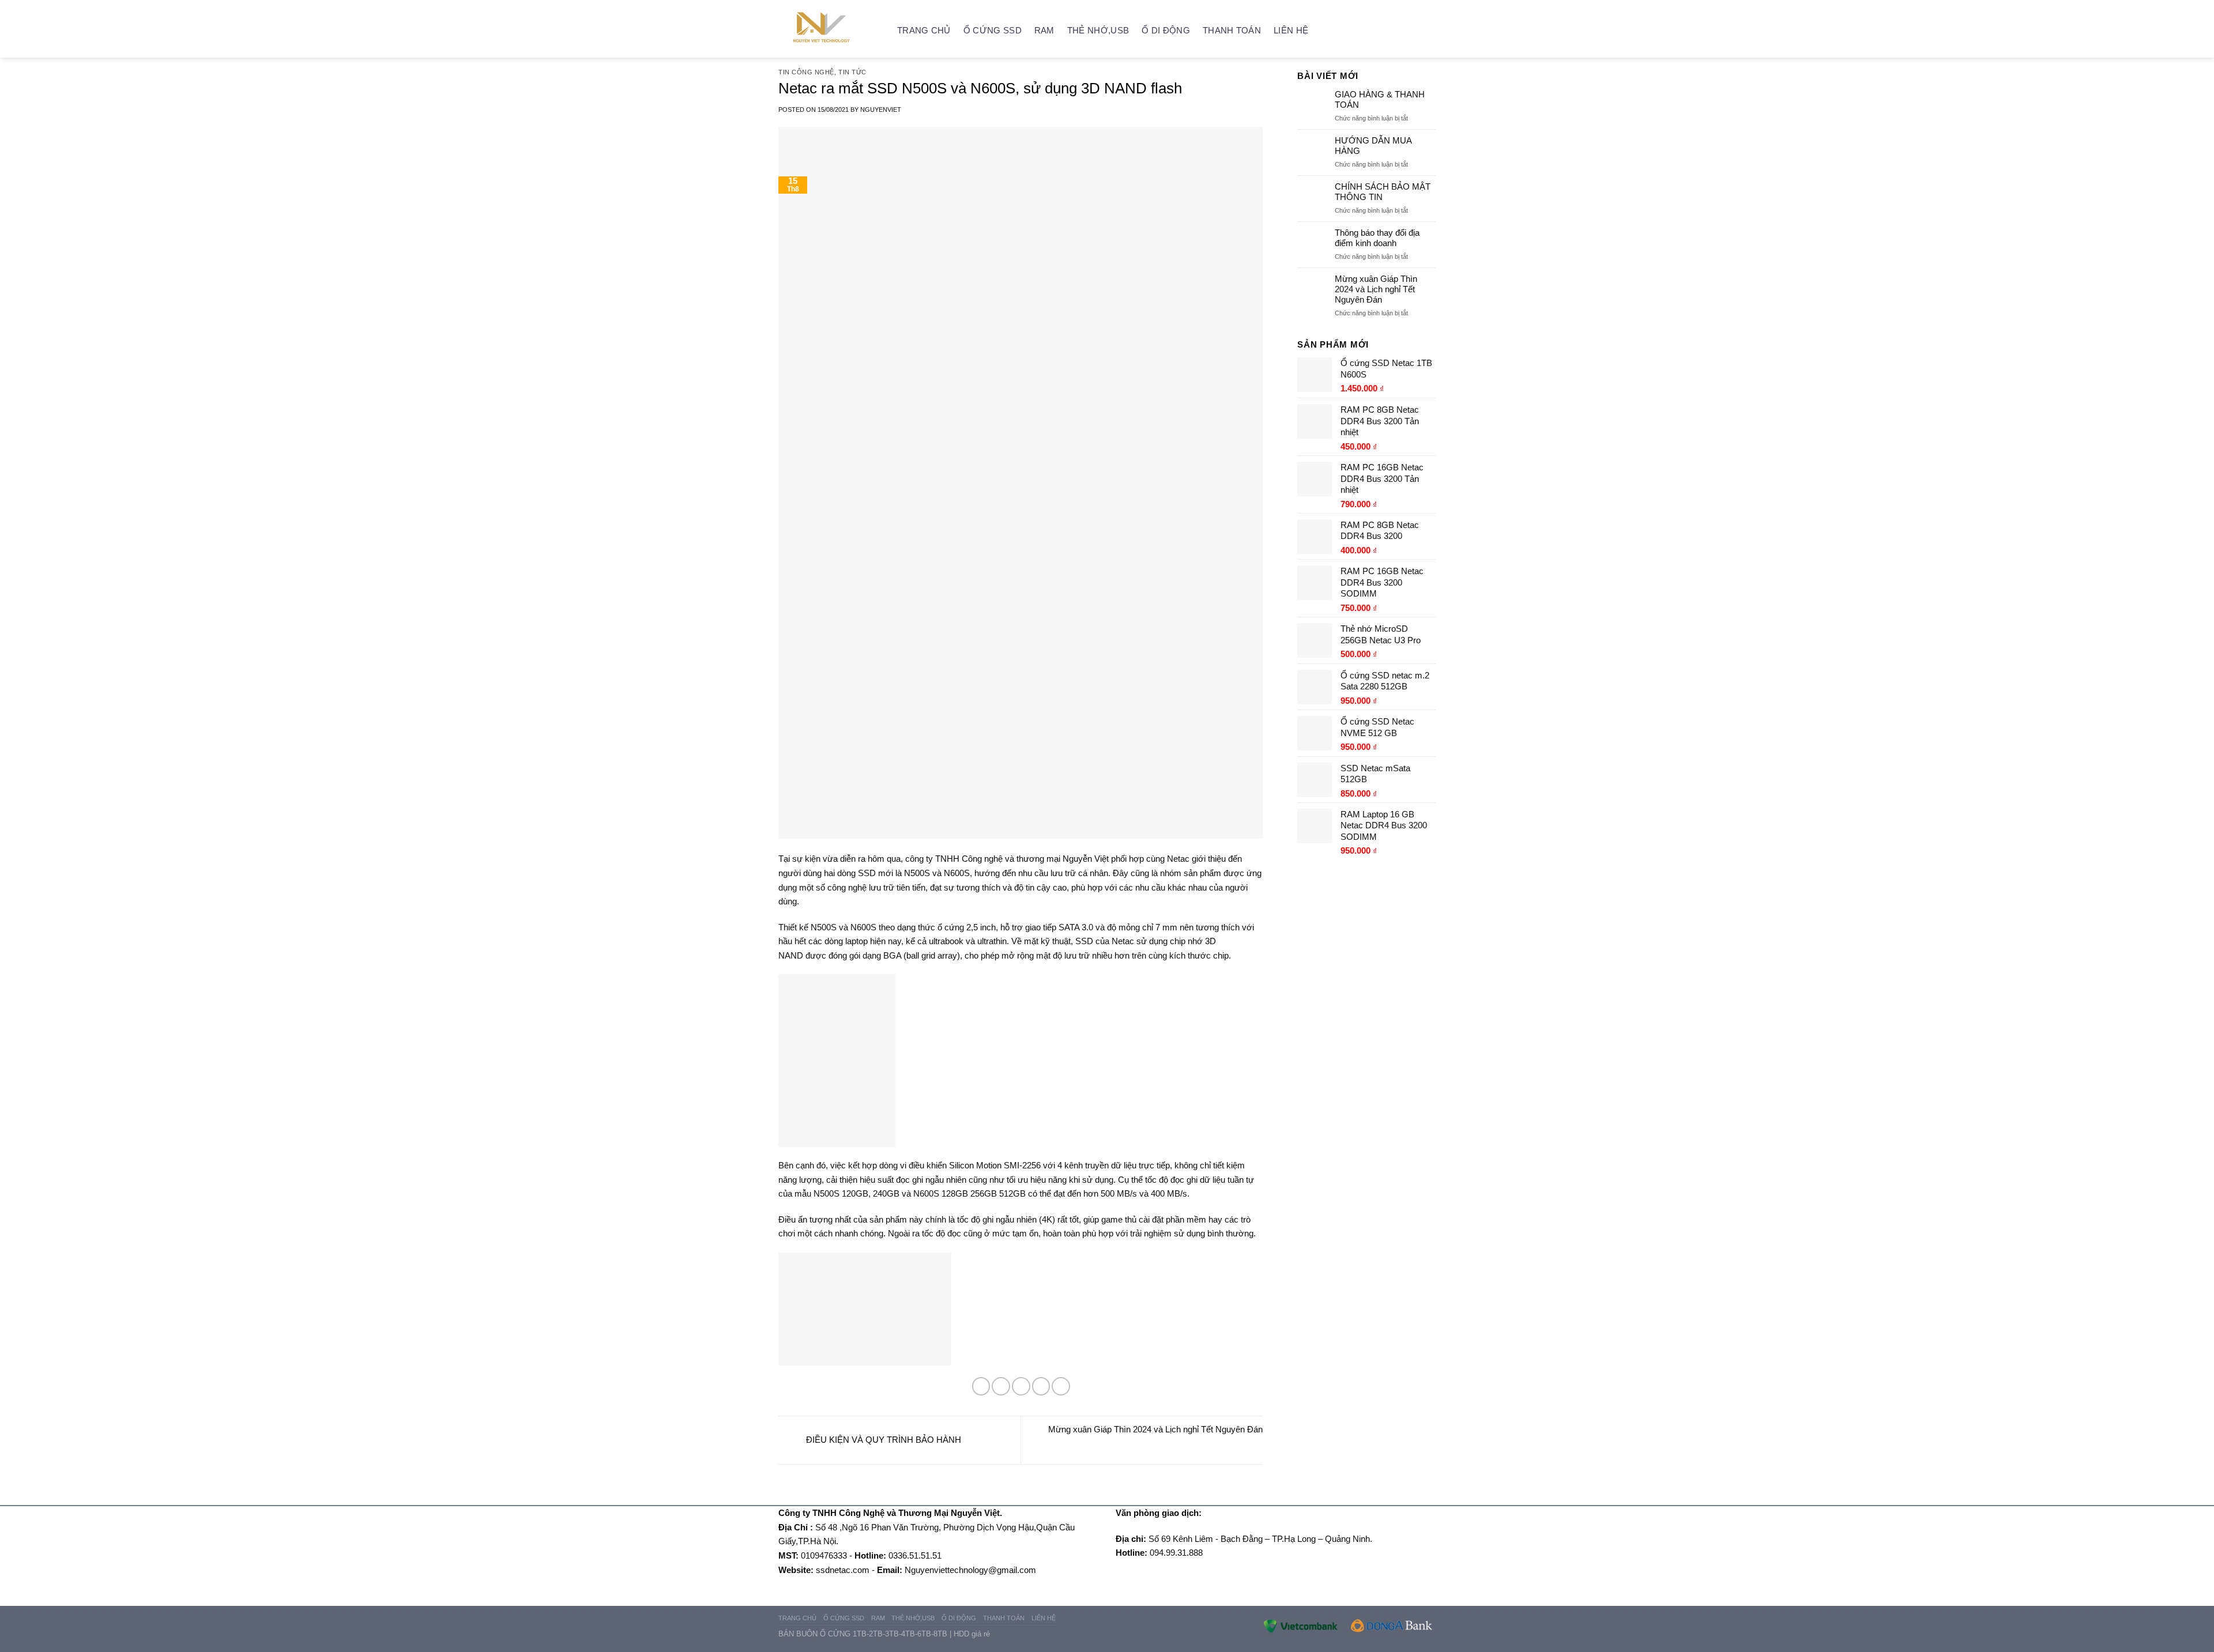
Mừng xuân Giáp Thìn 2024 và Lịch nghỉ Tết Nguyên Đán (1376, 289)
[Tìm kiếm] (1430, 30)
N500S (917, 873)
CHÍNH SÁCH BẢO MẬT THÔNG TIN (1383, 192)
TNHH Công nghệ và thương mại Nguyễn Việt (1022, 859)
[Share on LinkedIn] (1061, 1386)
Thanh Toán (1232, 30)
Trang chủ (924, 30)
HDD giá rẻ (972, 1634)
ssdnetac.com (843, 1570)
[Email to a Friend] (1021, 1386)
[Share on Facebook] (981, 1386)
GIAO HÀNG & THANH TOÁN (1380, 99)
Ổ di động (1166, 30)
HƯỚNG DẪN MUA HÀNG (1373, 146)
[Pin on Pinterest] (1041, 1386)
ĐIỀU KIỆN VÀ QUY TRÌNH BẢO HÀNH (882, 1440)
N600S (957, 873)
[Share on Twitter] (1001, 1386)
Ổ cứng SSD (993, 30)
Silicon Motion (975, 1165)
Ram (1044, 30)
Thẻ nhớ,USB (1098, 30)
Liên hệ (1291, 30)
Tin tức (852, 72)
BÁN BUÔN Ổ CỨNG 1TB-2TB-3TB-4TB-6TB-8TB (863, 1634)
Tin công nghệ (806, 72)
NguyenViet (881, 110)
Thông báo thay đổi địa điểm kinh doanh (1377, 238)
